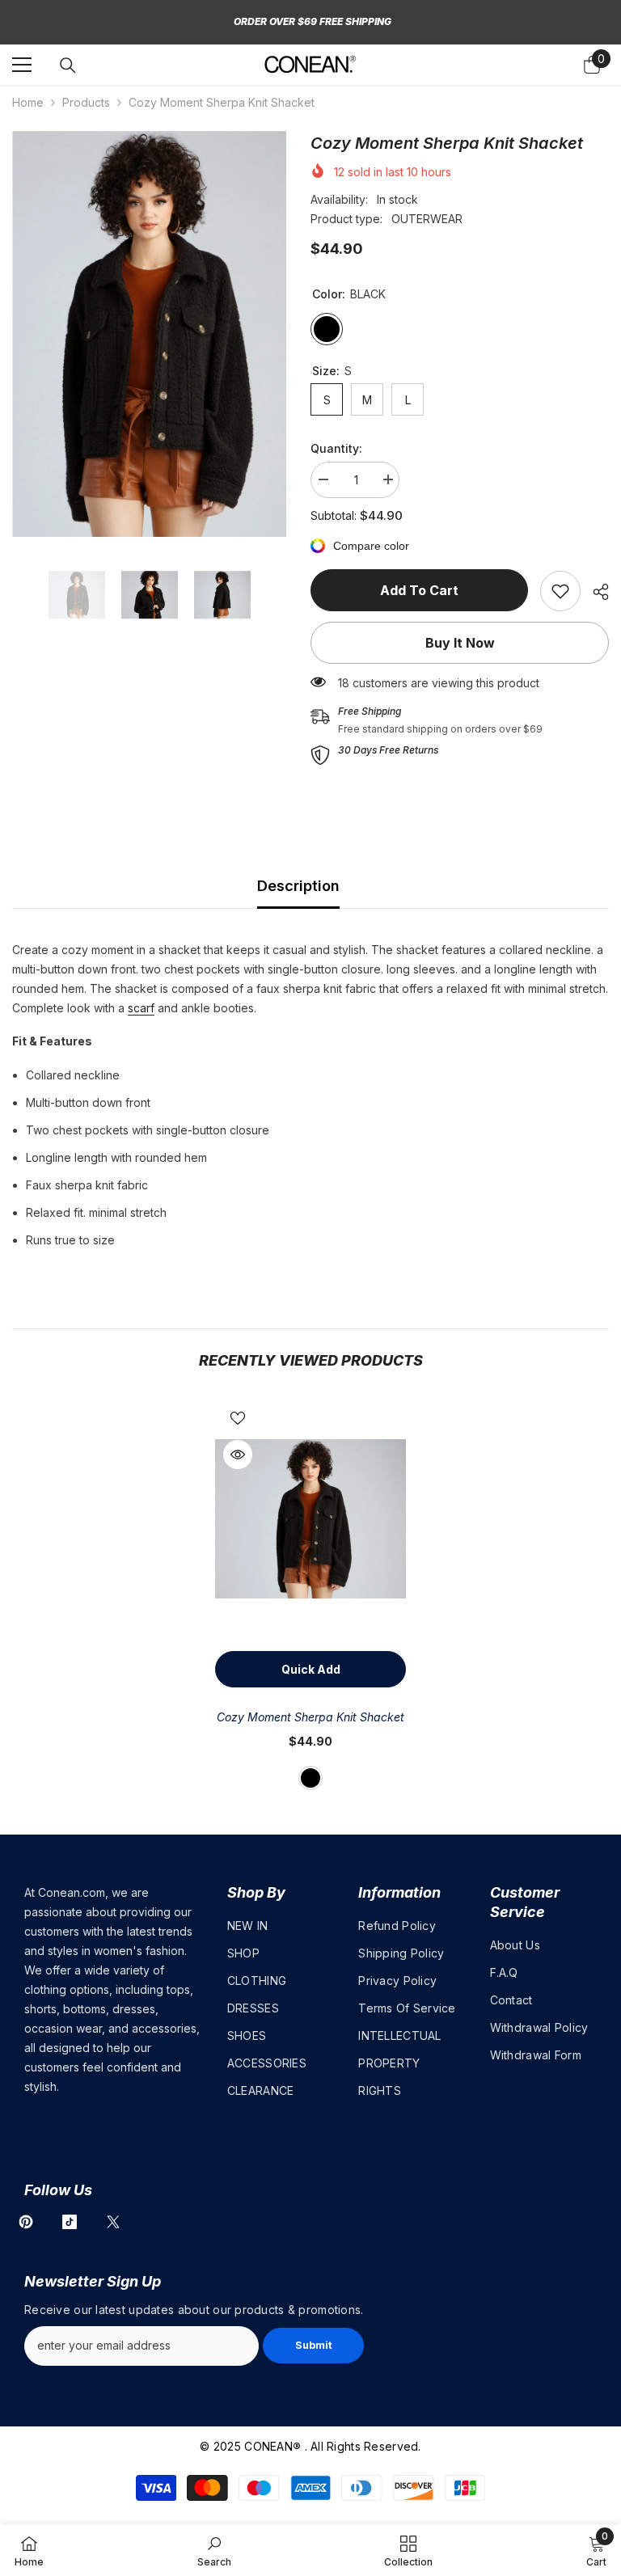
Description (298, 886)
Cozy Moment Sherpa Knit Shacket (310, 1717)
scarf (141, 1008)
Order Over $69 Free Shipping (313, 21)
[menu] (22, 65)
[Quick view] (238, 1455)
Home (28, 102)
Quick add (311, 1669)
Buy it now (460, 643)
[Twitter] (113, 2222)
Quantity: (336, 448)
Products (86, 102)
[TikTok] (70, 2222)
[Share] (595, 592)
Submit (314, 2345)
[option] (149, 334)
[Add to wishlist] (238, 1417)
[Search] (68, 65)
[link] (560, 591)
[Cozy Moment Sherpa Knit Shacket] (310, 1519)
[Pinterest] (26, 2222)
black (310, 1778)
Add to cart (419, 590)
